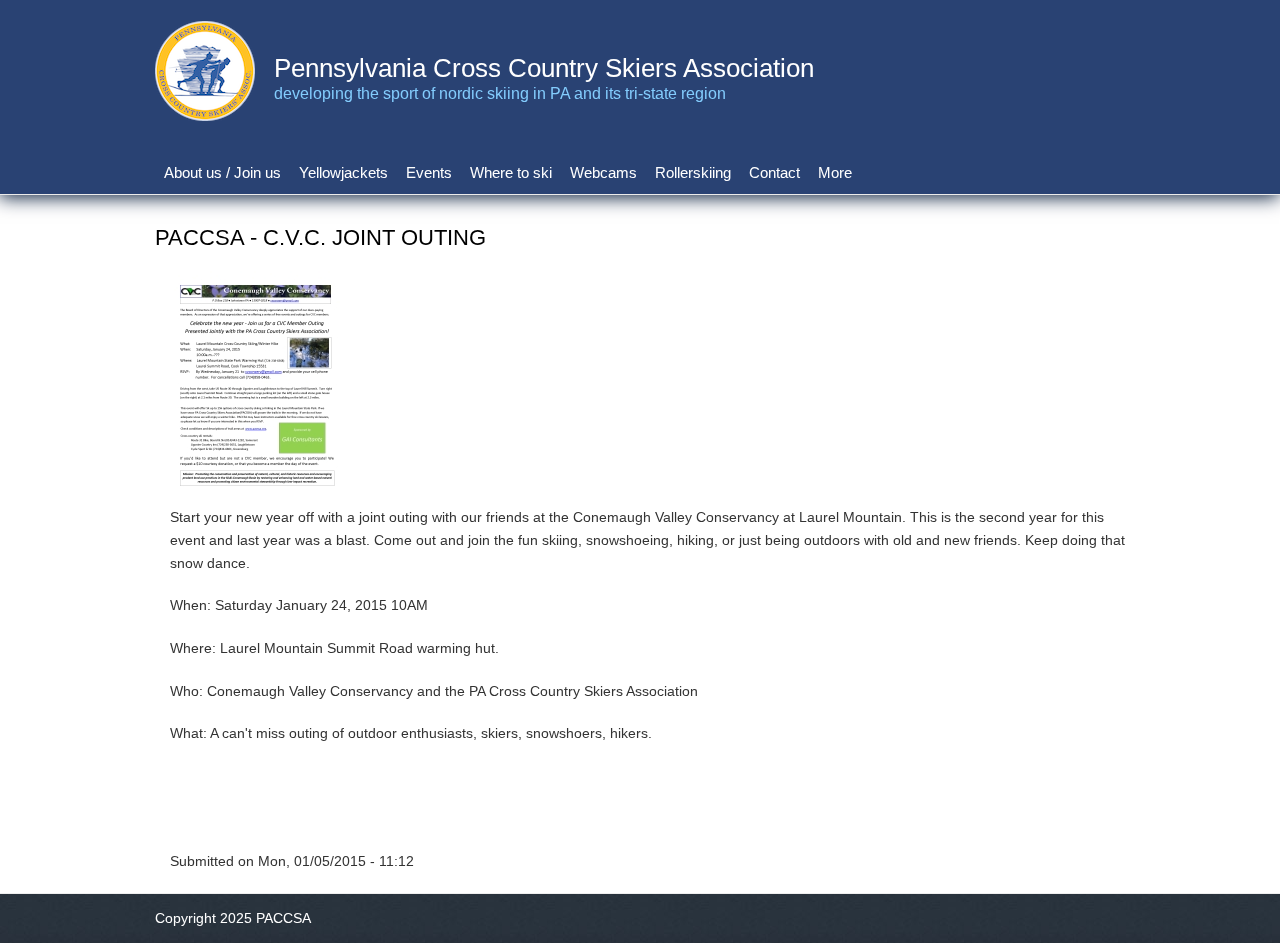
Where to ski (511, 172)
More (835, 172)
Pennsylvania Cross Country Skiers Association (544, 68)
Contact (774, 172)
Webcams (603, 172)
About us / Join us (222, 172)
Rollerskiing (693, 172)
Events (429, 172)
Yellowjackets (343, 172)
